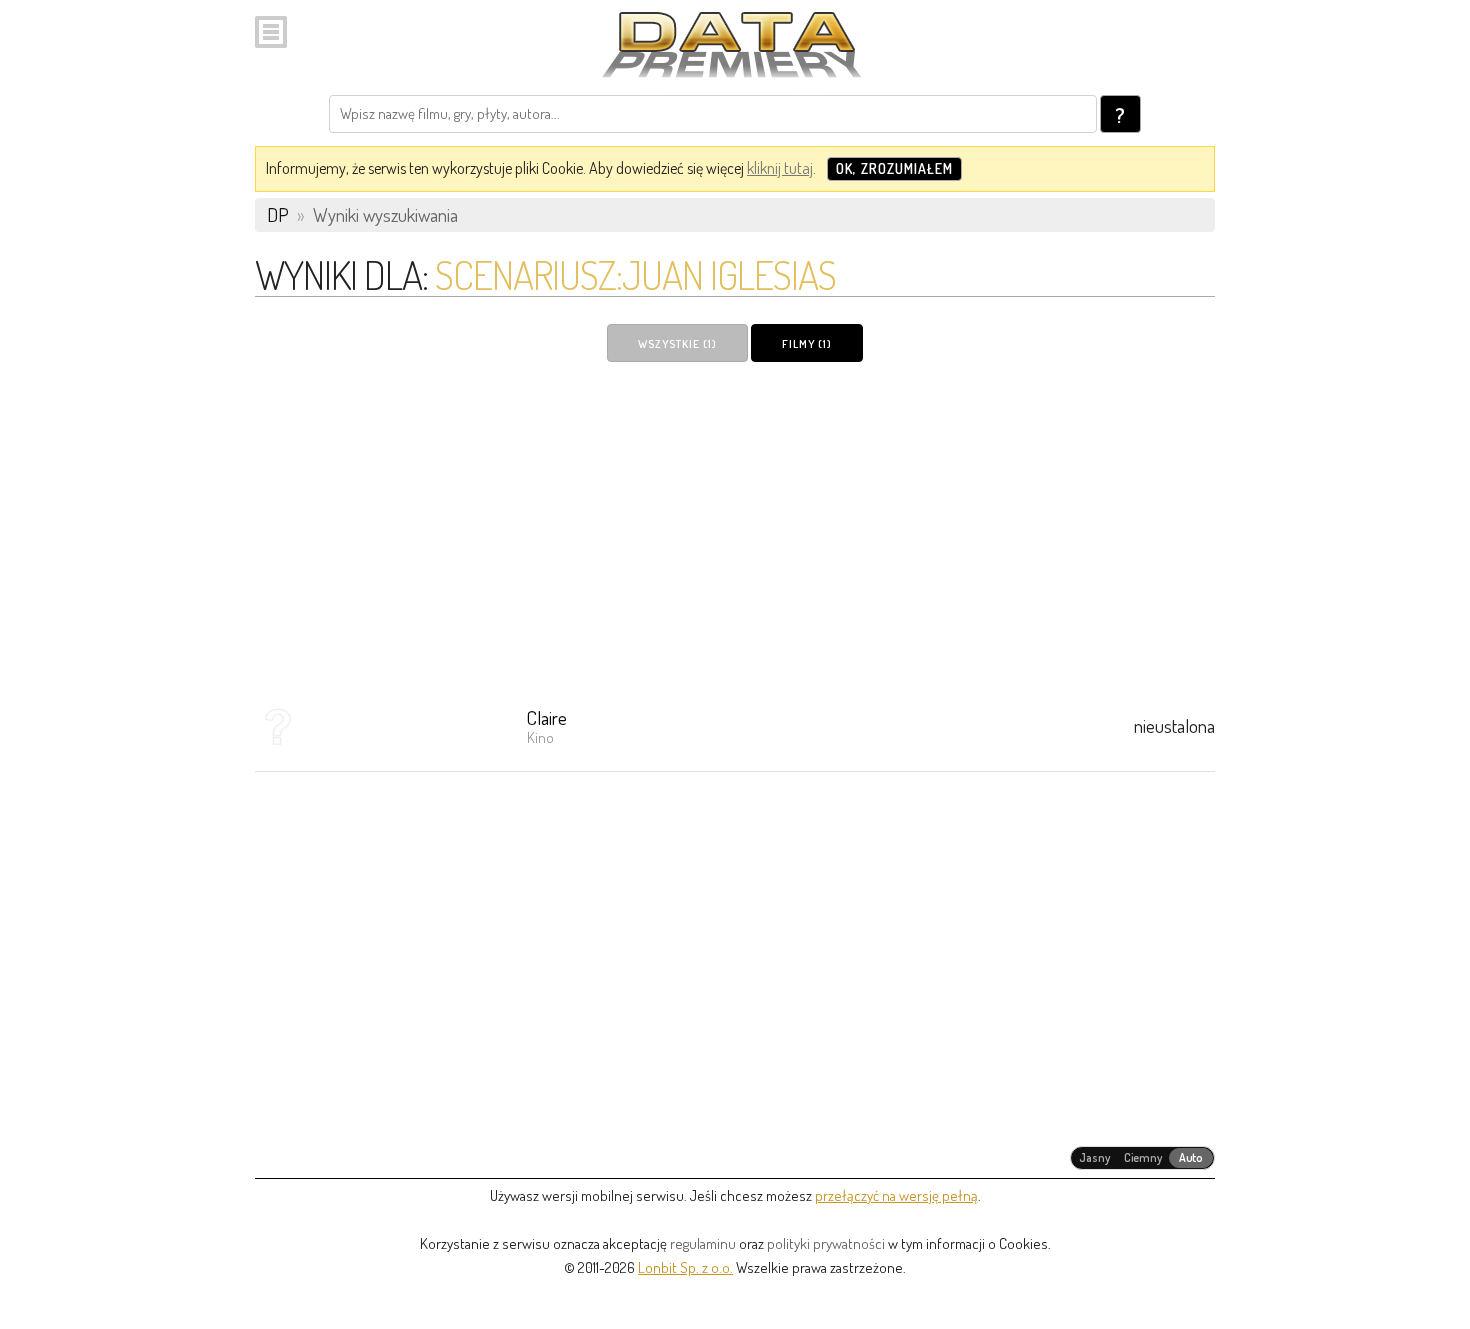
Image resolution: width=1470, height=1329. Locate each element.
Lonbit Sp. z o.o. (685, 1267)
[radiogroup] (1142, 1158)
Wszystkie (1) (677, 344)
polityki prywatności (826, 1243)
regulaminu (703, 1243)
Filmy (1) (807, 344)
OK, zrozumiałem (894, 168)
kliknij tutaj (780, 168)
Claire (547, 717)
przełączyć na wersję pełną (896, 1195)
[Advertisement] (735, 527)
